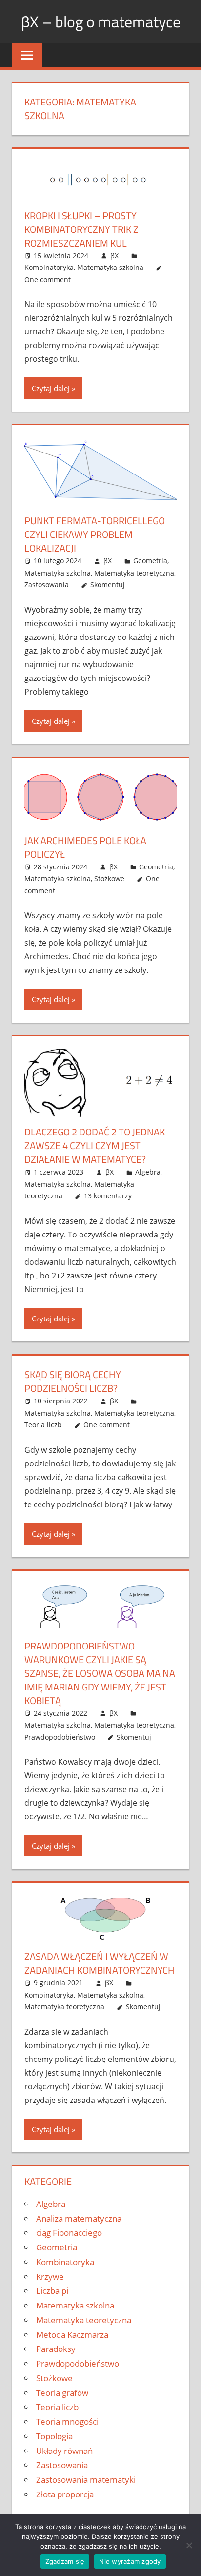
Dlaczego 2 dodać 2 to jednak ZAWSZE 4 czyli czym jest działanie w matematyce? (95, 1145)
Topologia (54, 2436)
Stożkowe (109, 878)
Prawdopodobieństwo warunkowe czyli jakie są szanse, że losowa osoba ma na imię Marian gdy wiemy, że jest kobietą (100, 1673)
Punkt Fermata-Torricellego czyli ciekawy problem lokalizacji (95, 534)
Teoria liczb (43, 1425)
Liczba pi (52, 2291)
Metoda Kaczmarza (72, 2335)
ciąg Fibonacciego (69, 2233)
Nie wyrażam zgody (130, 2561)
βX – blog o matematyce (101, 21)
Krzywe (50, 2277)
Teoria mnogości (67, 2421)
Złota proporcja (65, 2494)
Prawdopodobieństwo (60, 1737)
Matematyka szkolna (110, 267)
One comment (48, 279)
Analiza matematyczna (79, 2218)
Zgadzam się (65, 2561)
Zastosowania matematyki (86, 2480)
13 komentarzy (108, 1196)
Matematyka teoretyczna (134, 573)
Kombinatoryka (49, 267)
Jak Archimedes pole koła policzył (85, 847)
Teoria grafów (62, 2393)
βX (114, 256)
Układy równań (64, 2451)
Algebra (148, 1172)
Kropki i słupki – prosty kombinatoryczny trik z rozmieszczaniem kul (81, 229)
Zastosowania (47, 585)
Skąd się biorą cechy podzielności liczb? (73, 1381)
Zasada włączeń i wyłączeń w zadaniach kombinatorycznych (100, 1963)
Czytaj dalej (51, 388)
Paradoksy (56, 2349)
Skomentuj (108, 585)
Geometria (150, 561)
